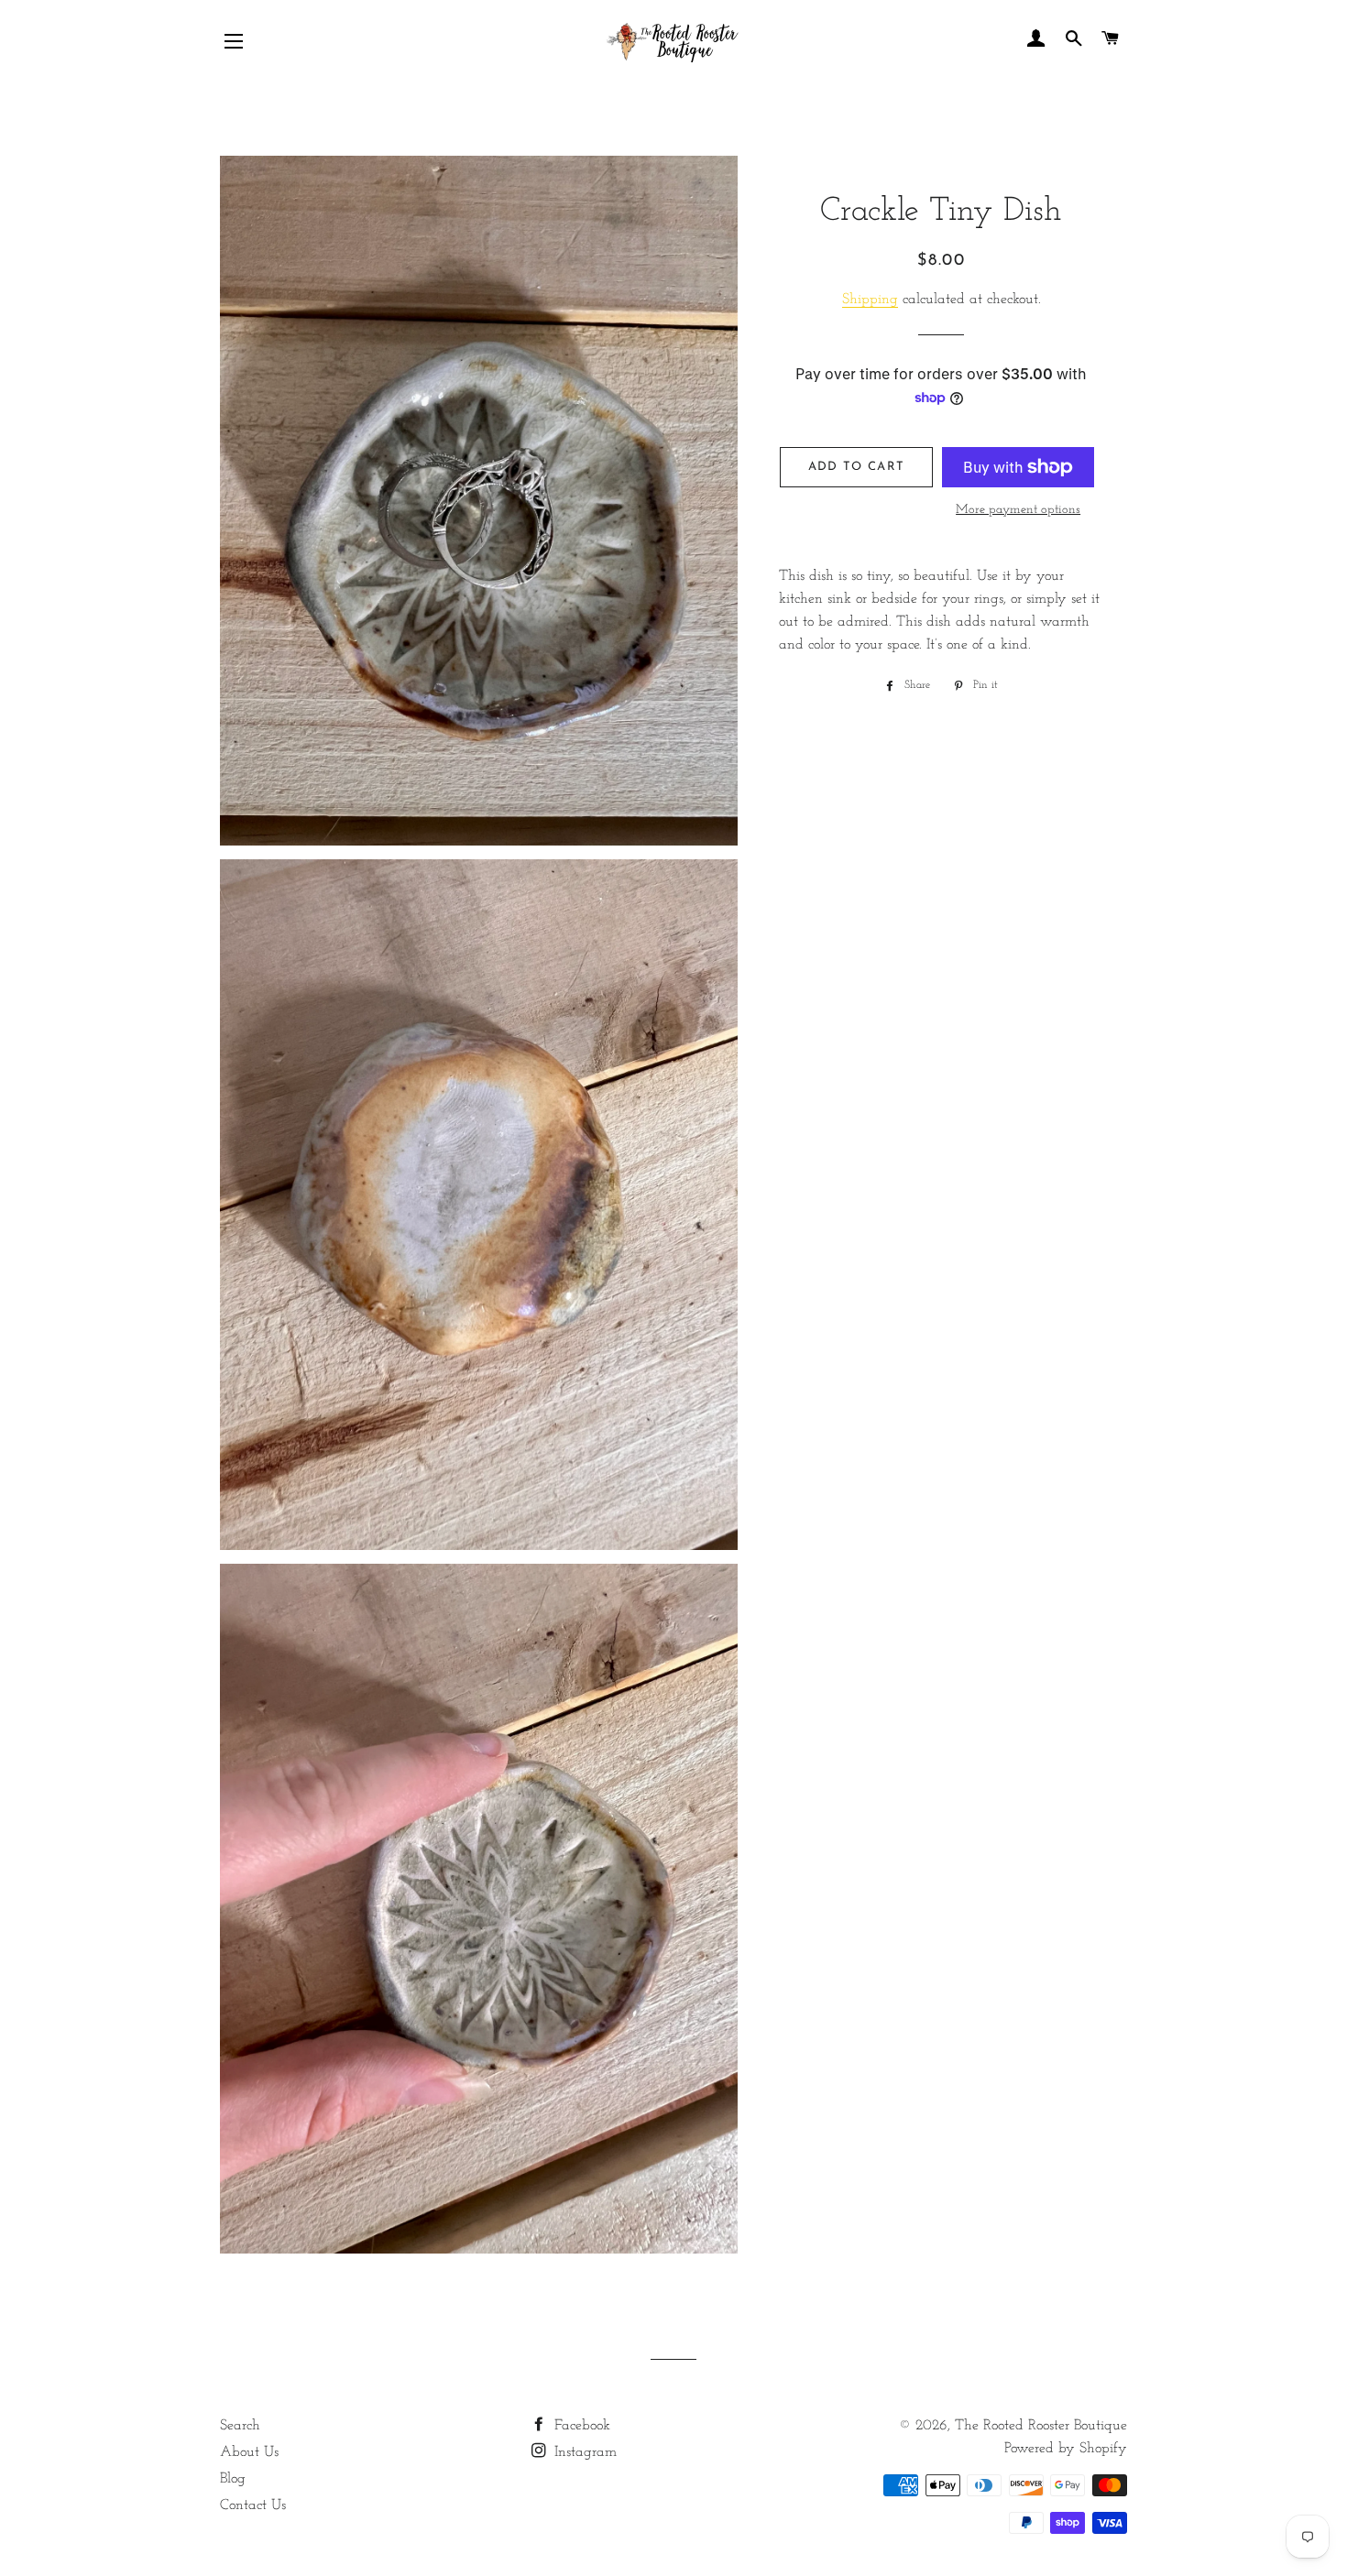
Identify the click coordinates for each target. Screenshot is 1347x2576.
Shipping (870, 300)
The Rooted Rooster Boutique (1041, 2426)
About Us (249, 2452)
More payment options (1018, 510)
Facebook (580, 2426)
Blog (233, 2479)
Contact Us (253, 2505)
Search (240, 2426)
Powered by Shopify (1066, 2449)
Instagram (583, 2452)
